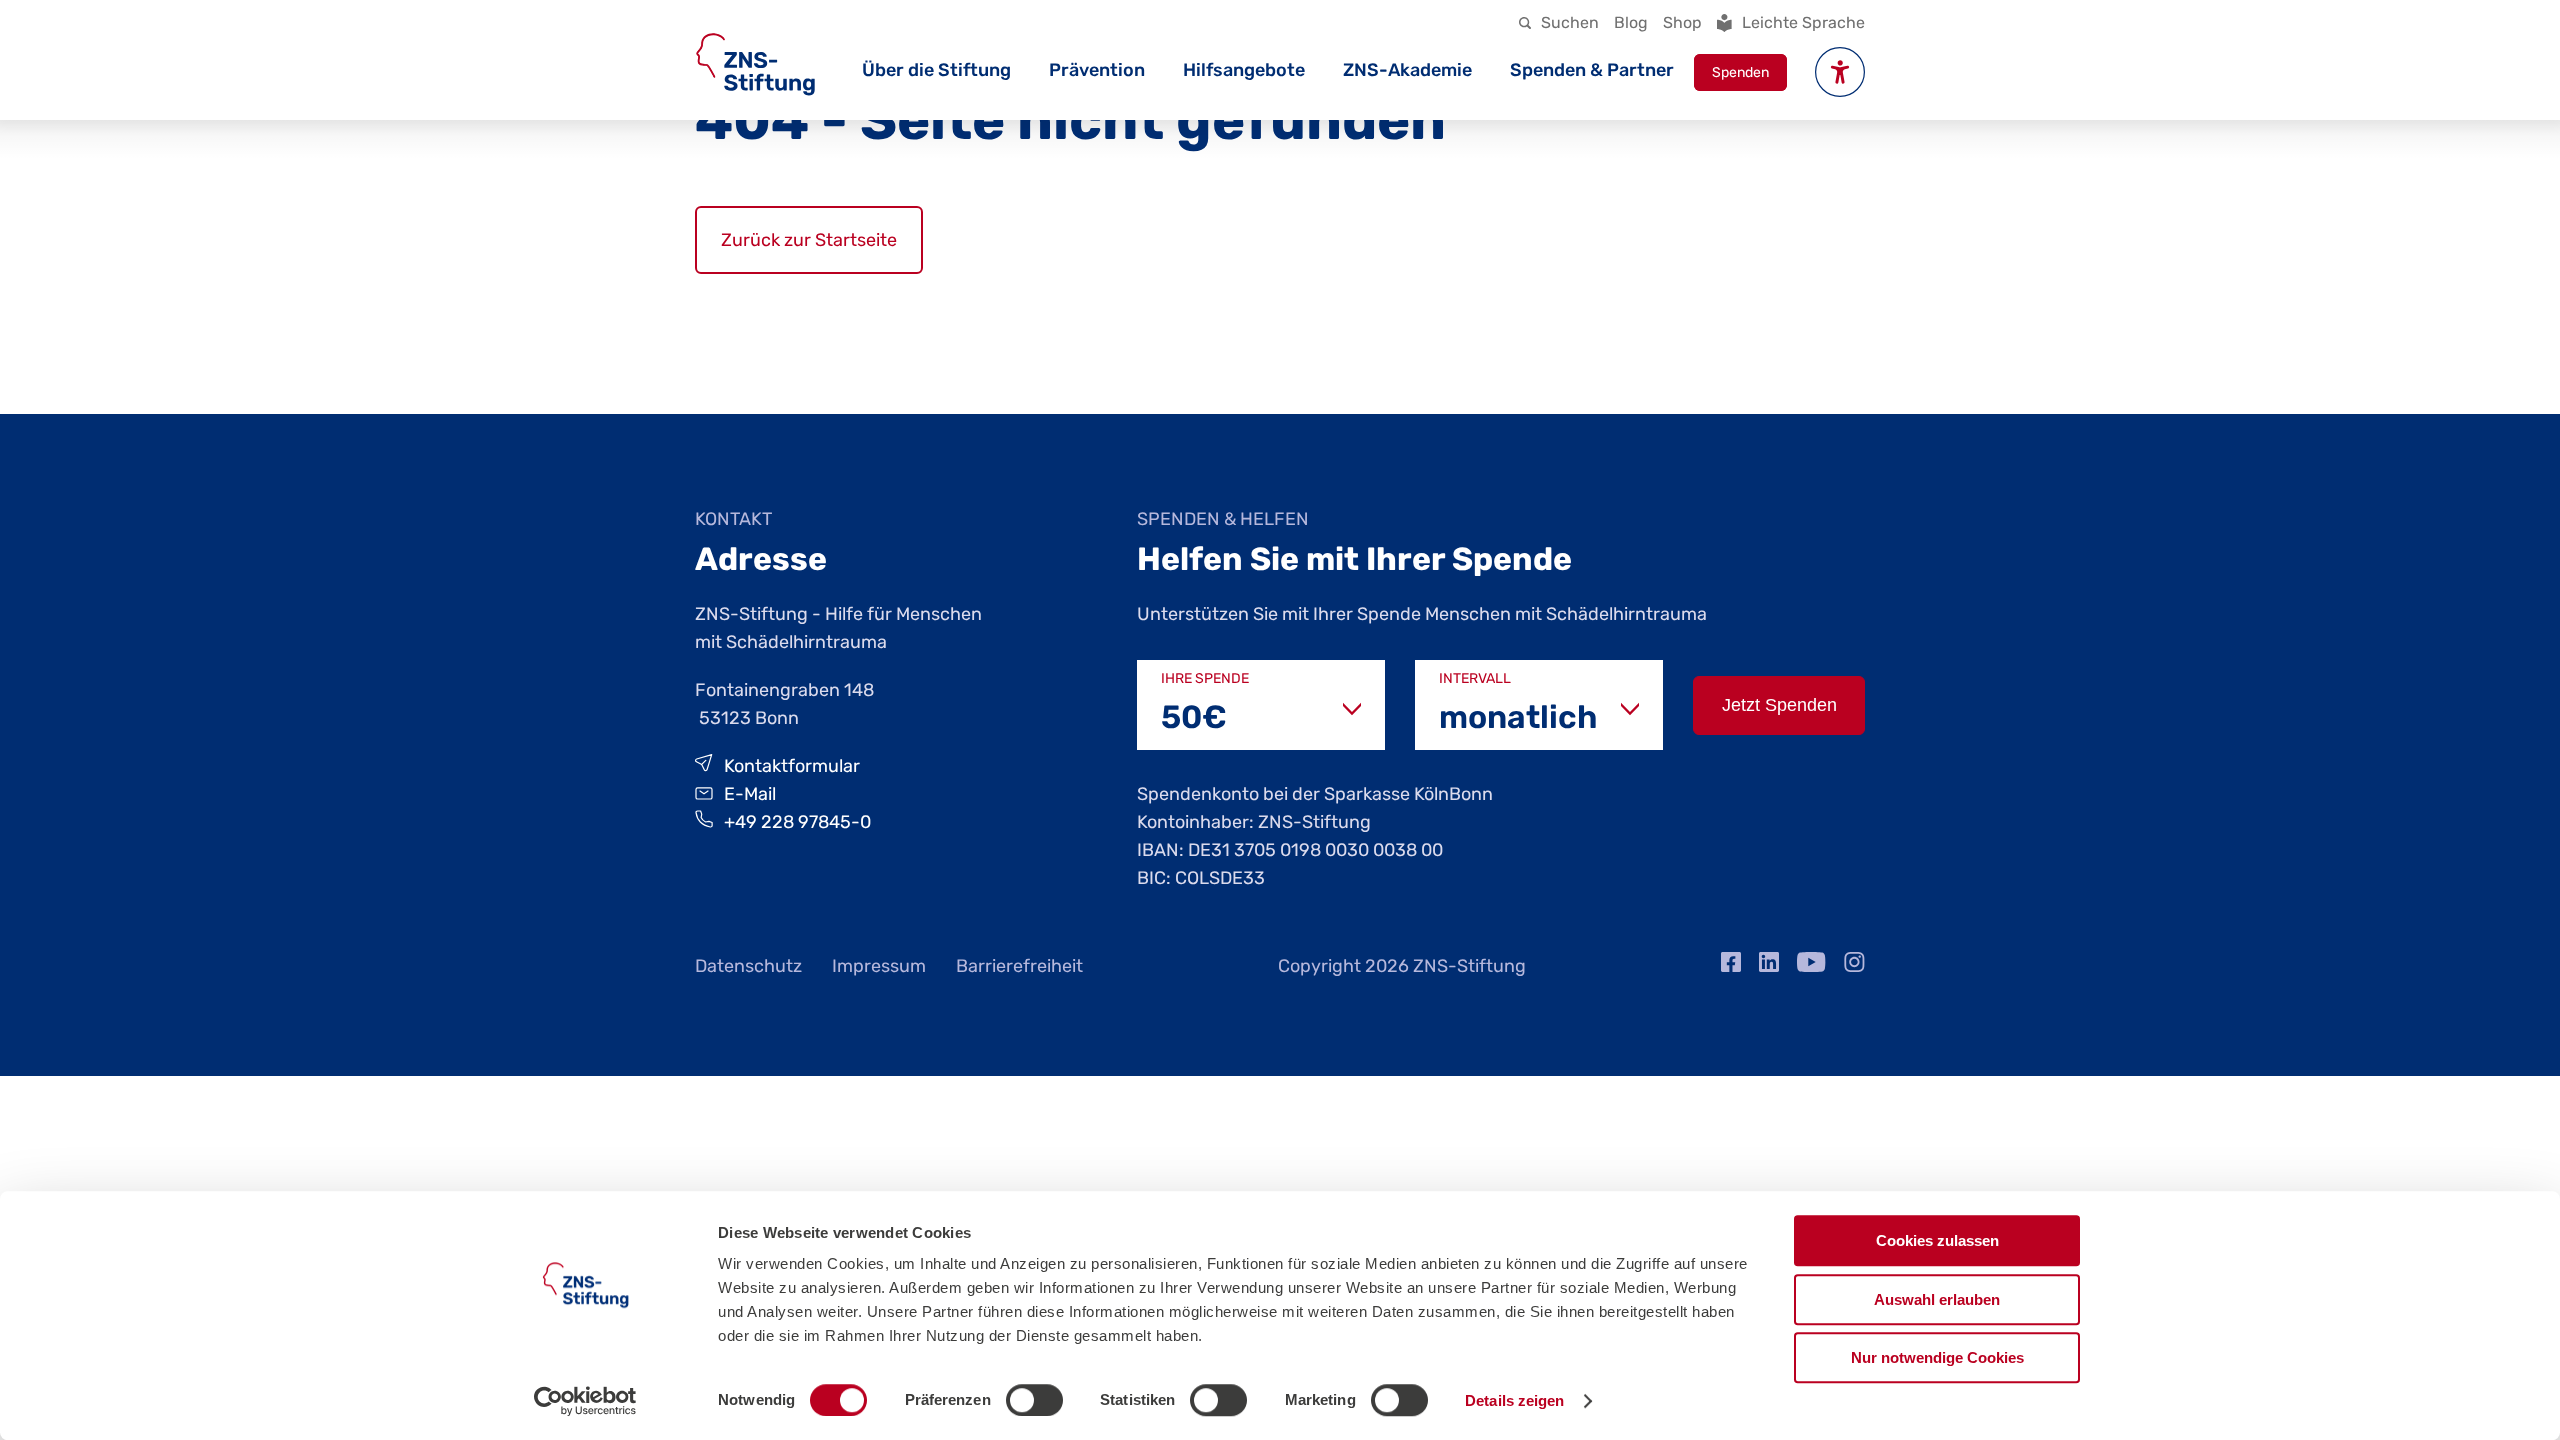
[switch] (1034, 1400)
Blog (1631, 22)
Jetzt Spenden (1779, 705)
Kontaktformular (792, 766)
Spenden (1740, 72)
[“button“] (1840, 72)
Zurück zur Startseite (809, 240)
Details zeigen (1514, 1400)
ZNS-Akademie (1407, 70)
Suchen (1570, 22)
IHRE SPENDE (1205, 679)
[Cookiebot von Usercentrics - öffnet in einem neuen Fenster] (585, 1401)
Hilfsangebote (1244, 70)
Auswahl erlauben (1937, 1299)
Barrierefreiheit (1019, 966)
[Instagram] (1854, 966)
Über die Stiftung (936, 70)
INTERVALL (1475, 679)
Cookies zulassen (1937, 1240)
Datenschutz (748, 966)
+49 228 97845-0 (797, 822)
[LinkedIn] (1769, 966)
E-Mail (750, 794)
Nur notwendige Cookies (1937, 1357)
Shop (1682, 22)
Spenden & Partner (1592, 70)
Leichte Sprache (1803, 22)
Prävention (1097, 70)
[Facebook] (1731, 966)
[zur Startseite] (755, 64)
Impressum (879, 966)
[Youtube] (1811, 966)
